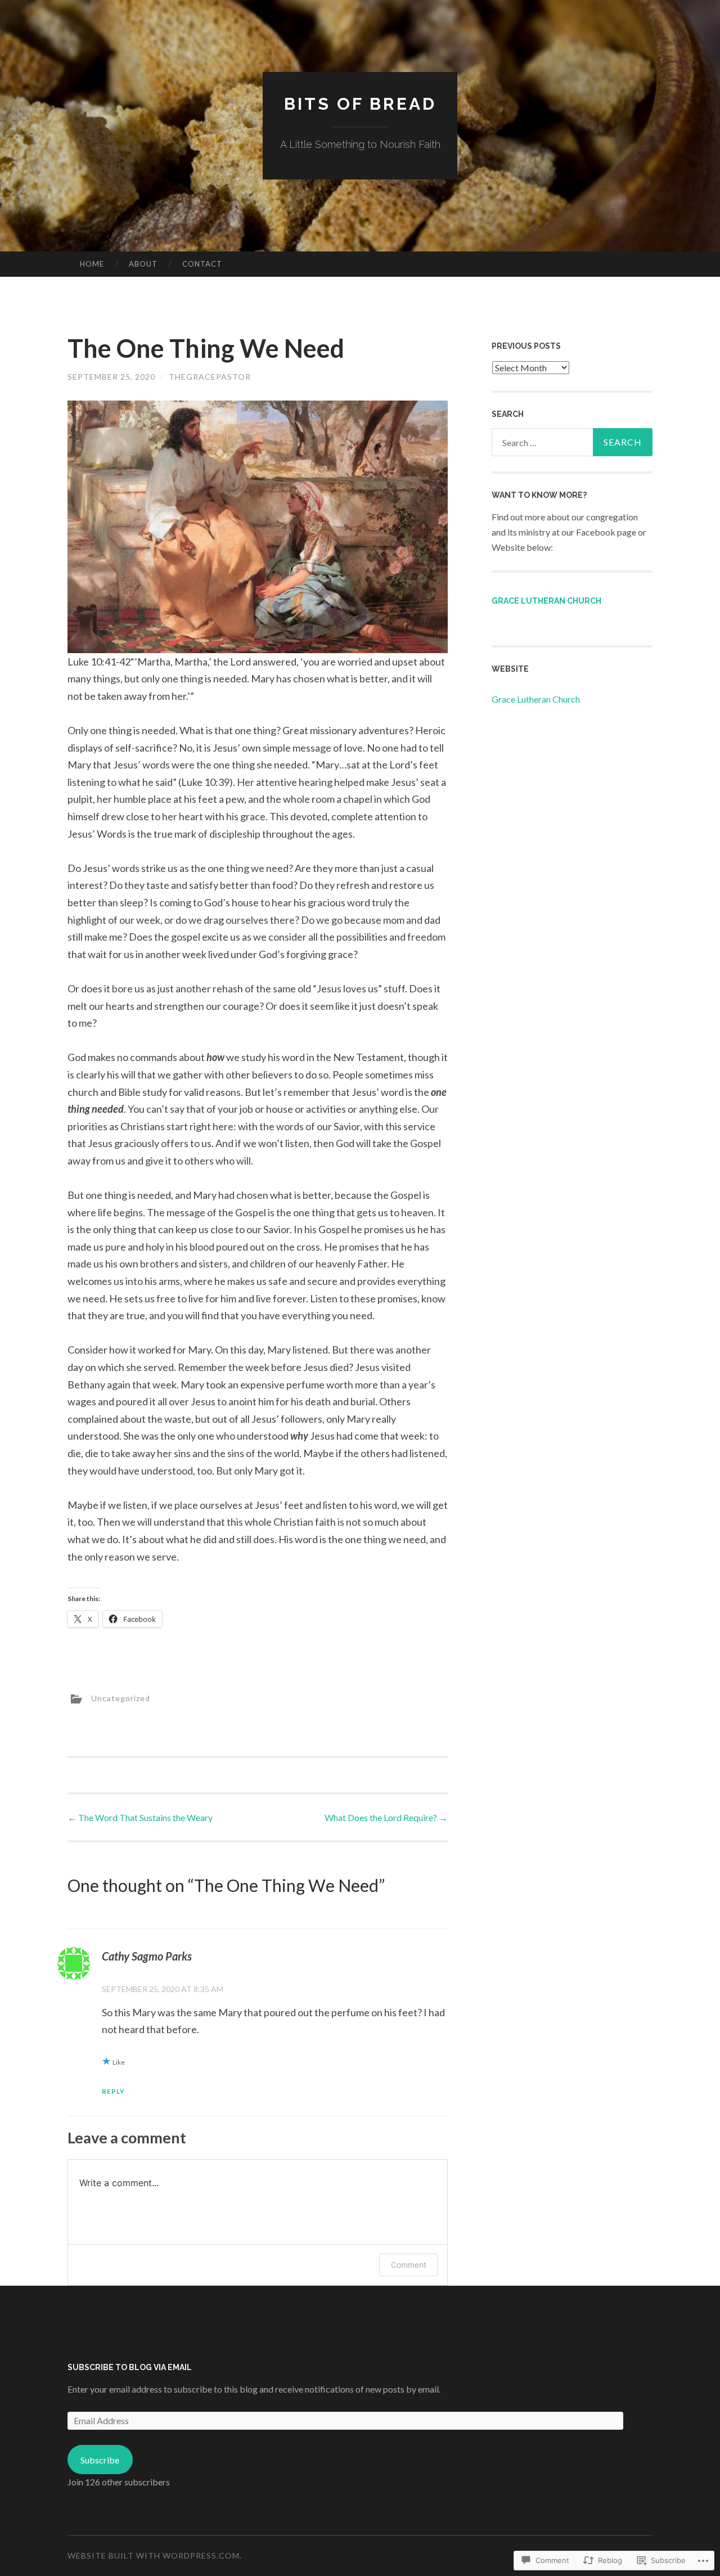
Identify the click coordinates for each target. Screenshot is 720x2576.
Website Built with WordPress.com (154, 2555)
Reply (113, 2091)
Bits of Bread (360, 104)
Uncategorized (121, 1698)
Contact (202, 264)
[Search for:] (572, 442)
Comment (409, 2265)
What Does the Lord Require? (386, 1817)
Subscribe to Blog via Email (130, 2367)
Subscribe (100, 2460)
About (143, 264)
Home (92, 264)
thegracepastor (210, 377)
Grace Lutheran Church (546, 601)
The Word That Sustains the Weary (140, 1817)
